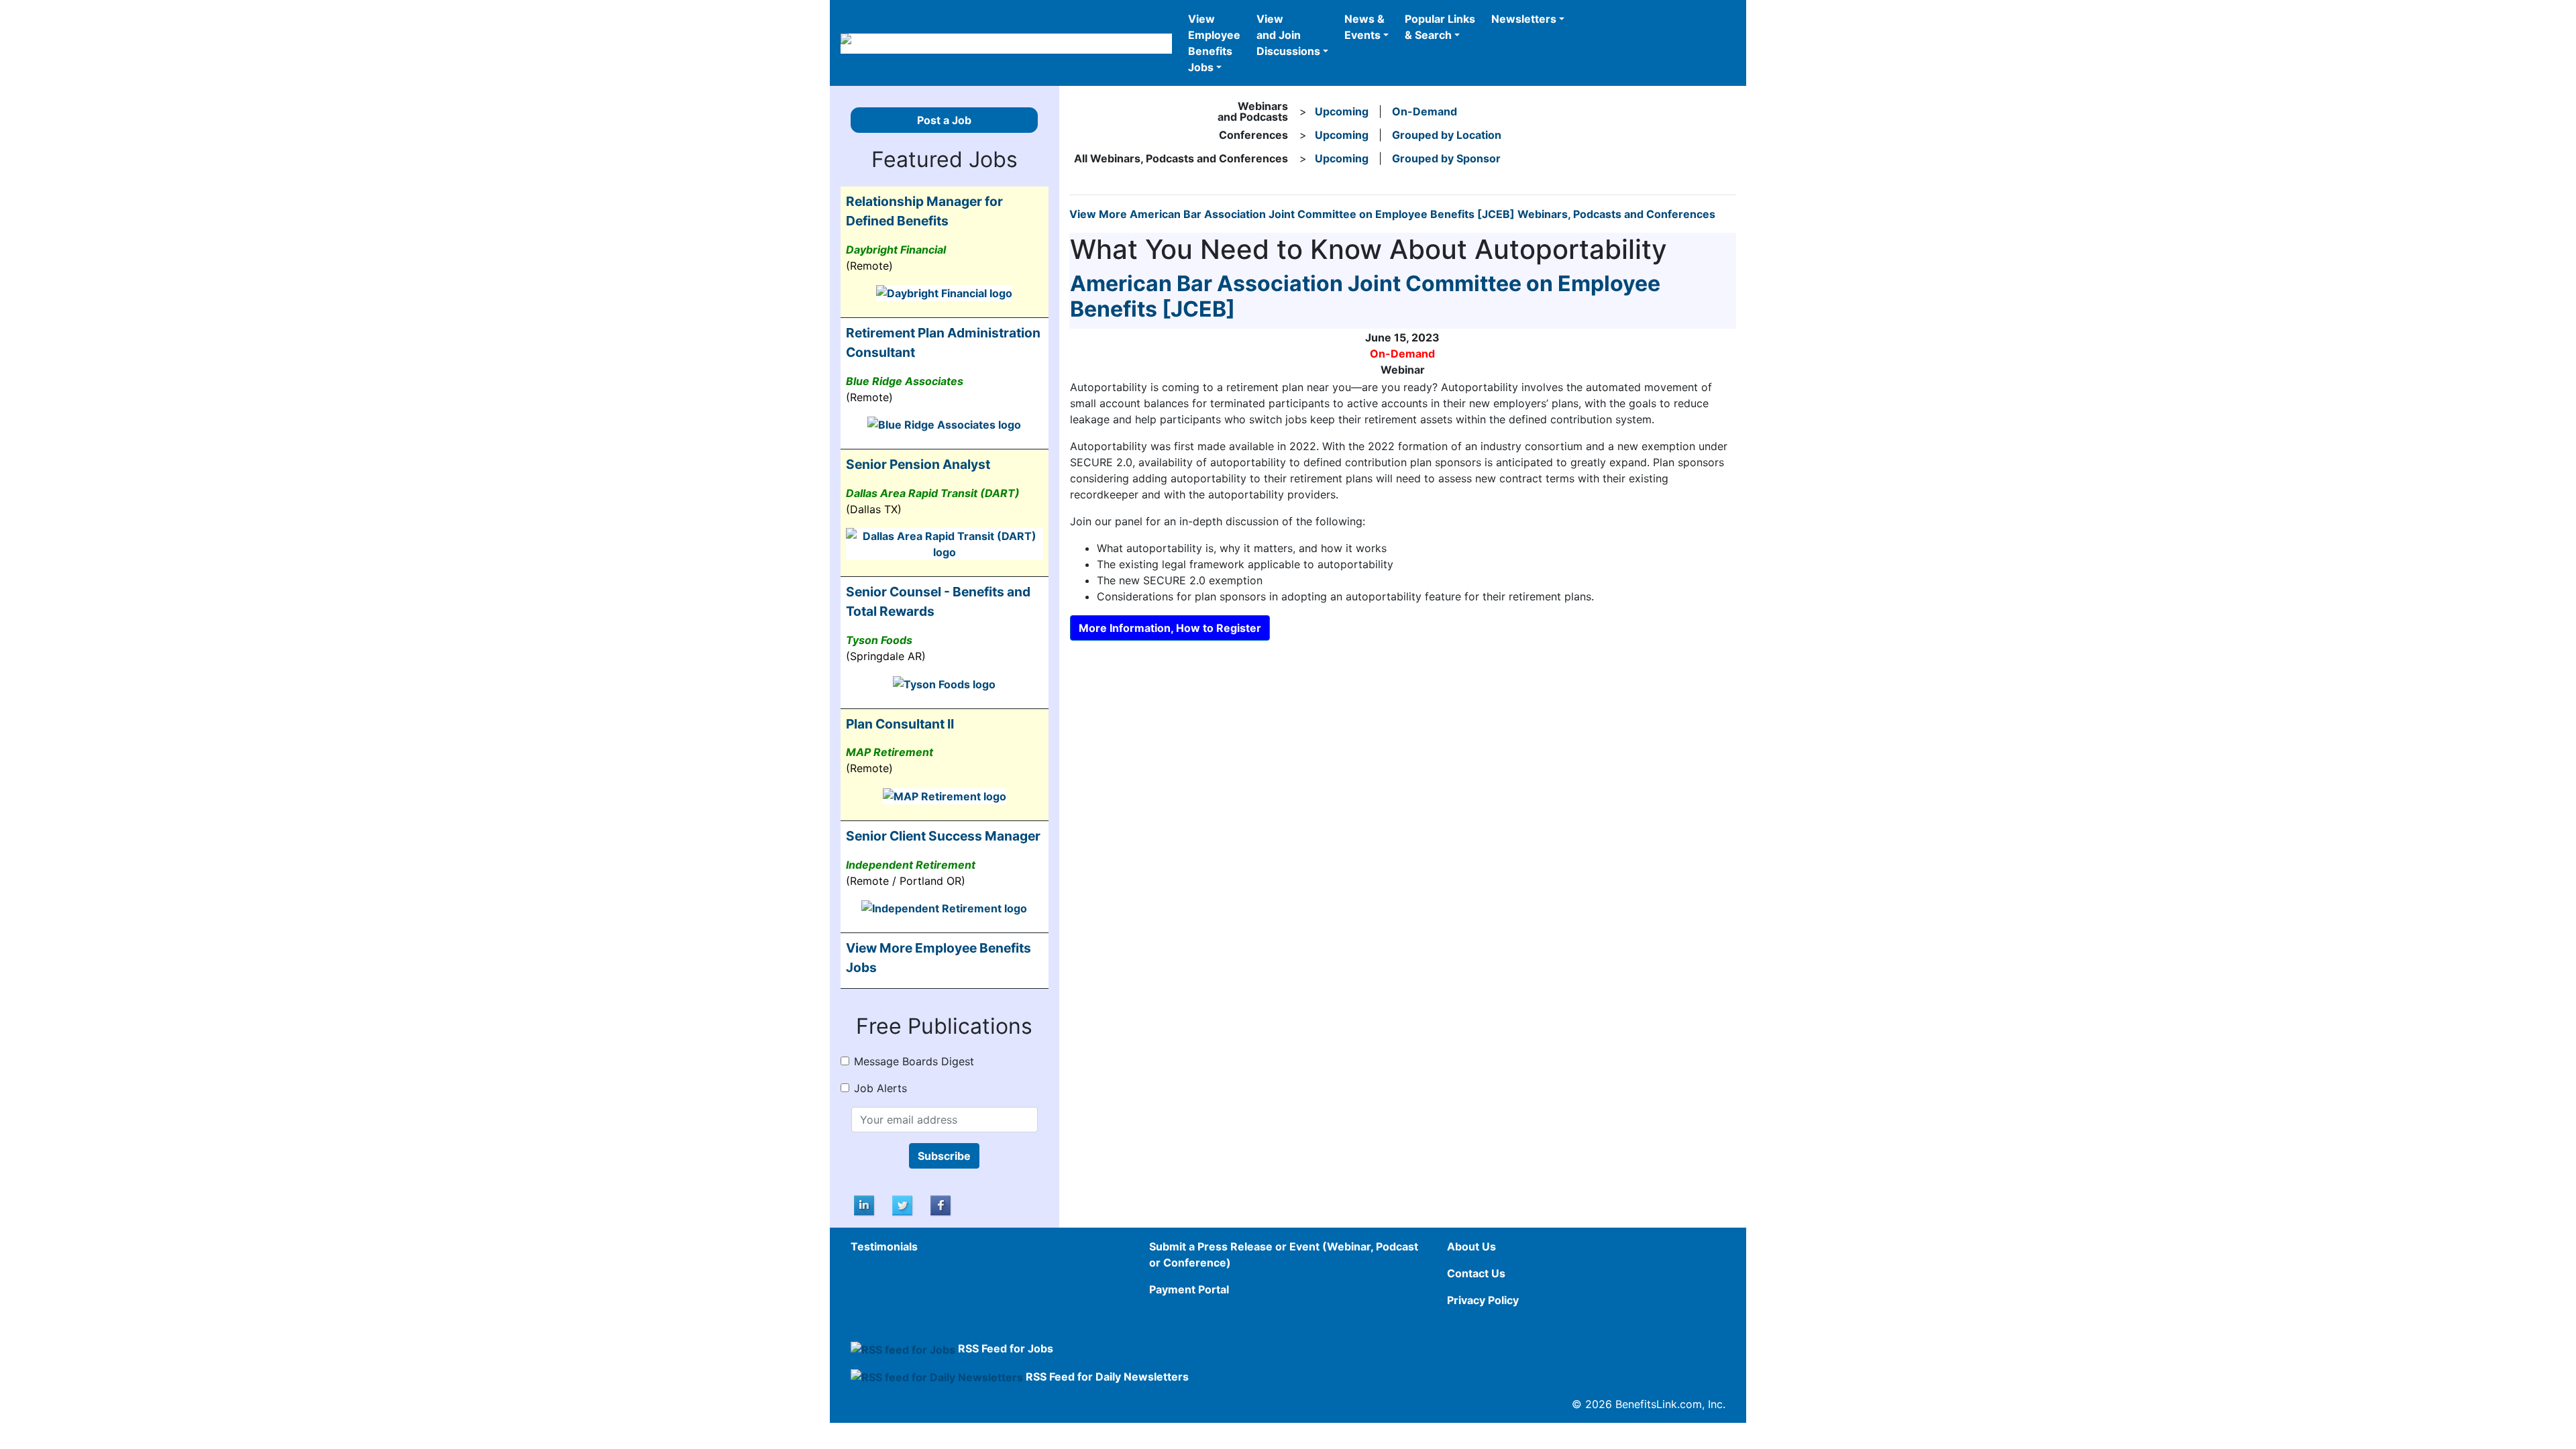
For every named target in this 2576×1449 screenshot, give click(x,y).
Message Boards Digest (914, 1061)
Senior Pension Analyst (918, 464)
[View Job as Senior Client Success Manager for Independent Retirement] (944, 908)
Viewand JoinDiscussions (1288, 35)
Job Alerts (880, 1088)
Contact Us (1476, 1273)
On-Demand (1425, 111)
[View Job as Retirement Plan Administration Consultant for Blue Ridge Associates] (944, 424)
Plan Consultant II (900, 724)
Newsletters (1524, 19)
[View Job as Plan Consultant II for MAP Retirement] (945, 795)
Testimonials (884, 1246)
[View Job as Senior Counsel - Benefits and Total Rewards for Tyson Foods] (944, 683)
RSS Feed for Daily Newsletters (1107, 1377)
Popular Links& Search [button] (1440, 27)
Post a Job (944, 120)
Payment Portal (1189, 1289)
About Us (1471, 1246)
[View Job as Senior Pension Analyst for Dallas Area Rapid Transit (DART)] (945, 543)
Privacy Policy (1483, 1300)
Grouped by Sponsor (1446, 158)
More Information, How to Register (1170, 628)
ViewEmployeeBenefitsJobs (1214, 43)
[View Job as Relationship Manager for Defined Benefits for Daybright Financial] (944, 292)
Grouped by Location (1447, 135)
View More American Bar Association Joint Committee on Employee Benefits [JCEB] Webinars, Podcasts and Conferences (1392, 214)
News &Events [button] (1364, 27)
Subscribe (944, 1156)
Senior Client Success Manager (943, 836)
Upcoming (1342, 111)
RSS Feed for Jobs (1006, 1348)
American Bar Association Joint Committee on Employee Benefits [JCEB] (1365, 296)
